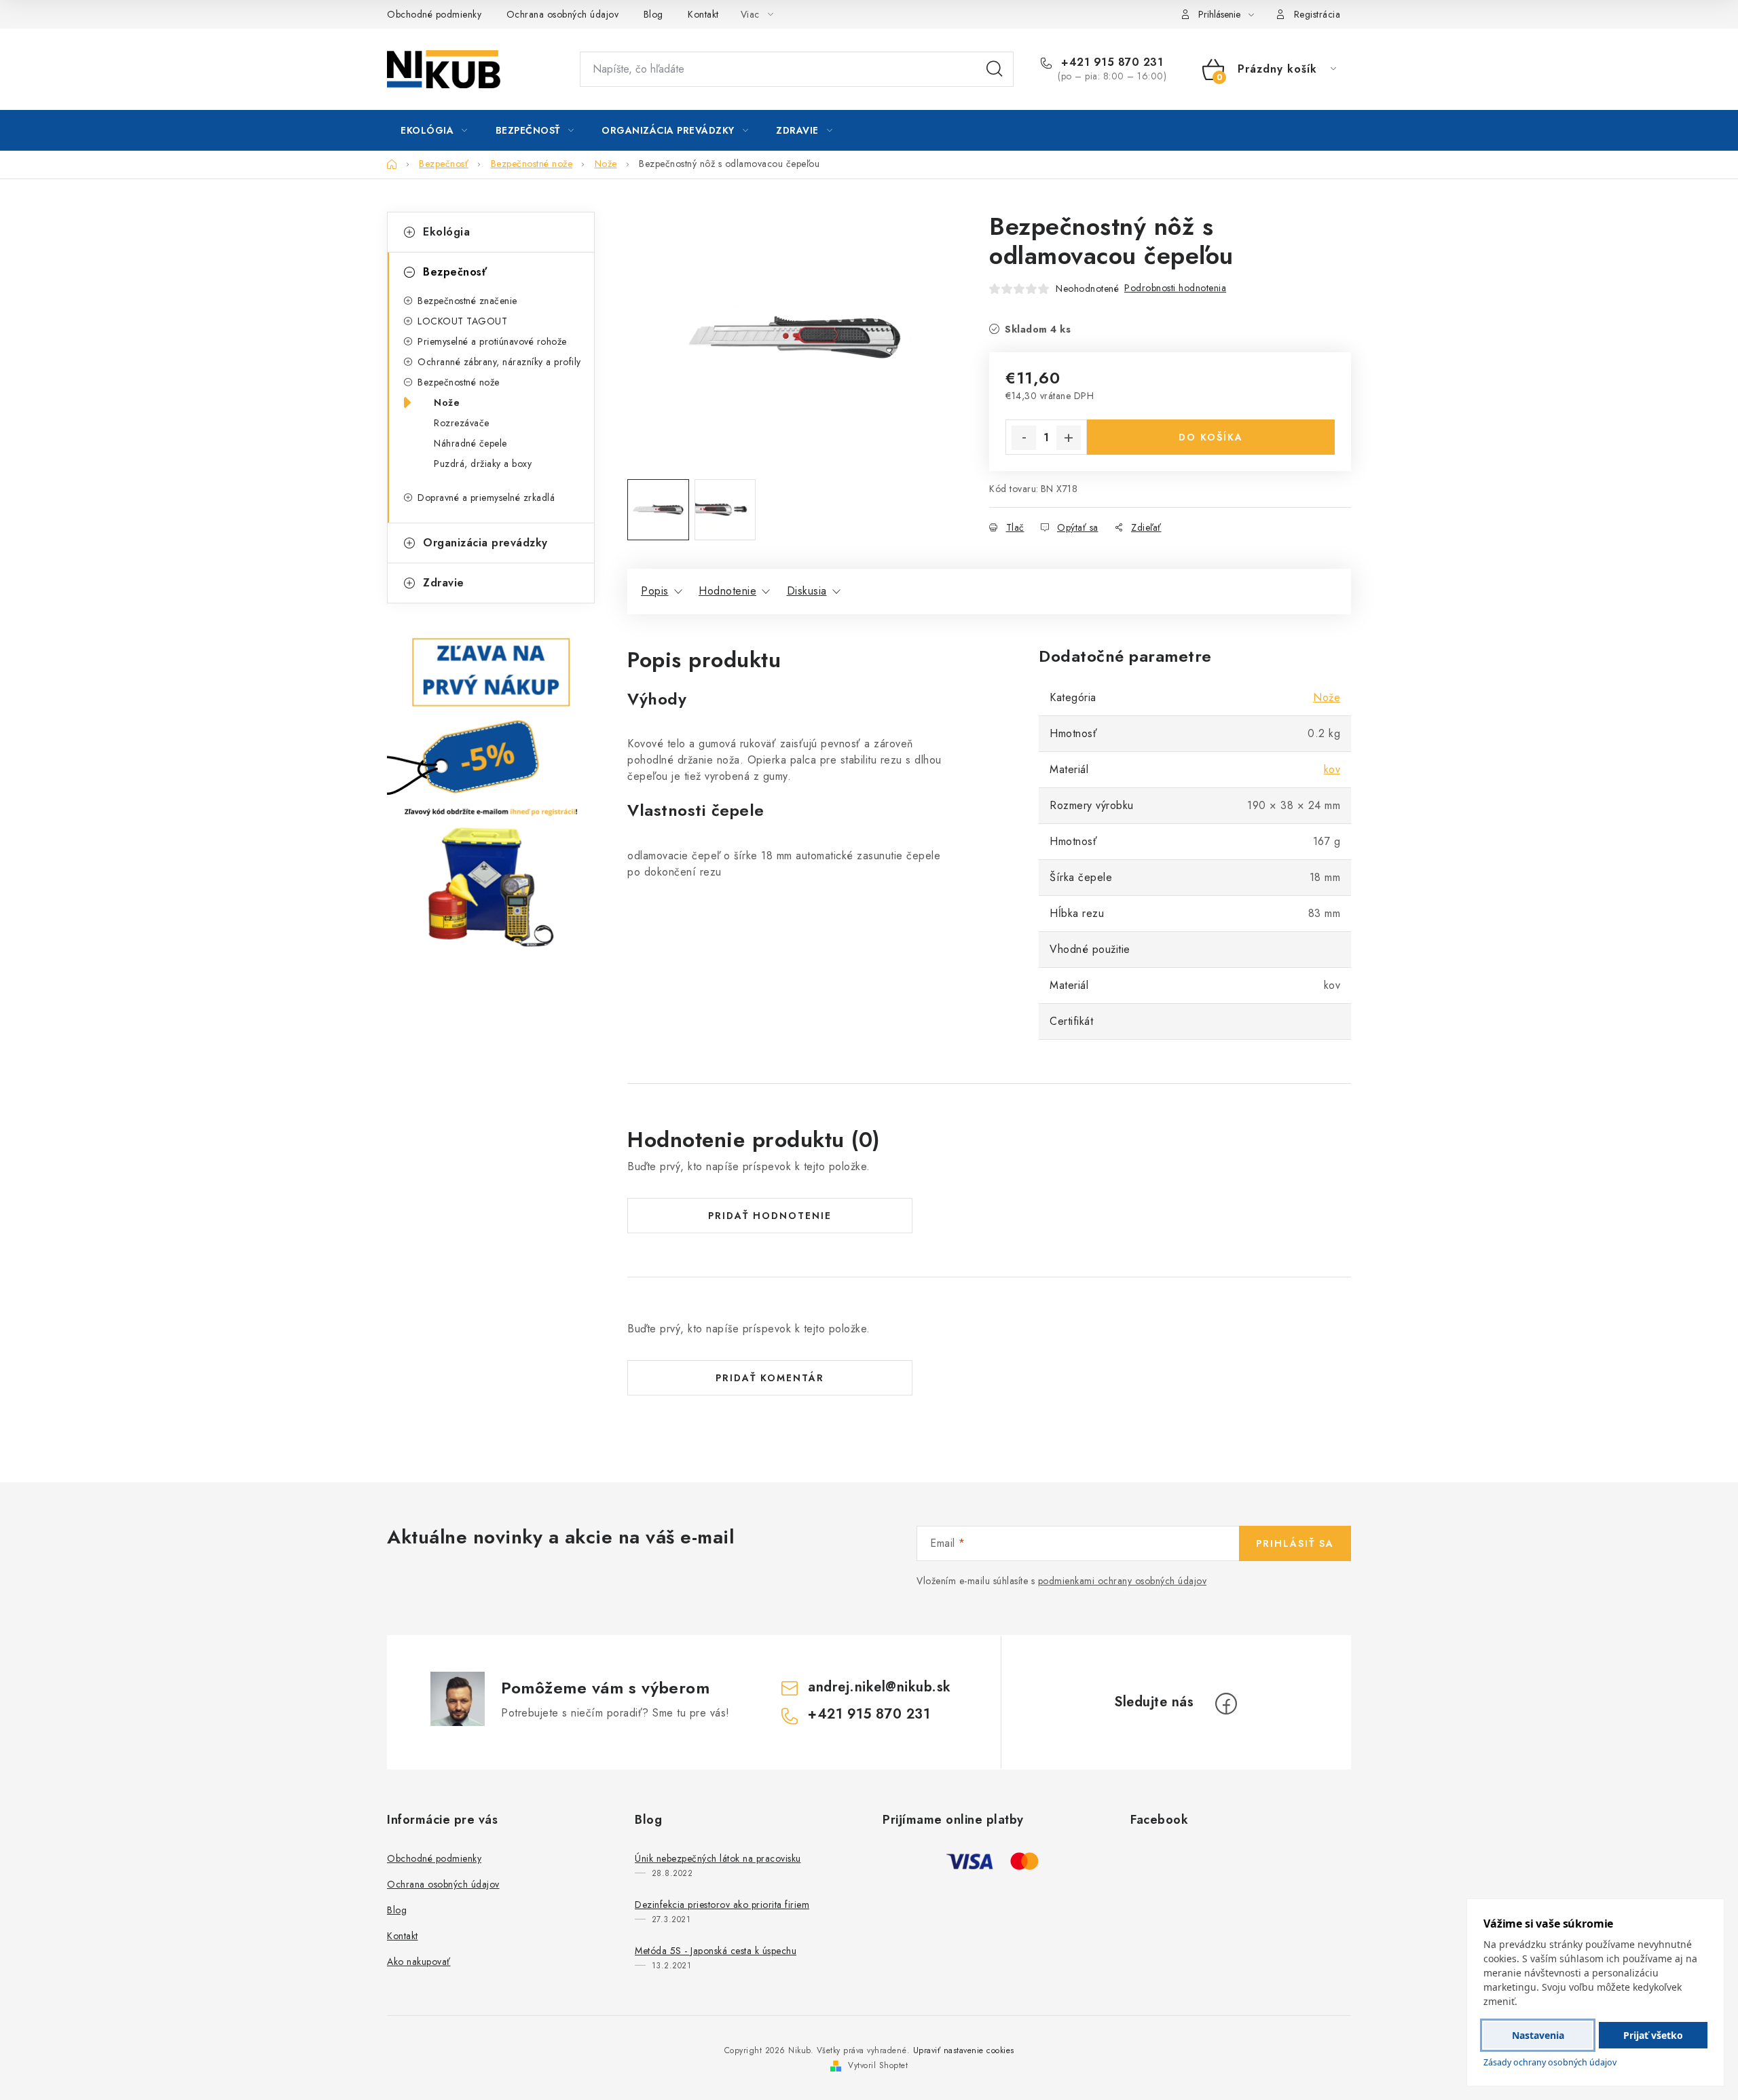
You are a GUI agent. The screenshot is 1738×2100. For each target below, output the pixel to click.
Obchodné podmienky (434, 14)
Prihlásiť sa (1295, 1543)
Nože (447, 402)
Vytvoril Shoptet (878, 2065)
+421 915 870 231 (1110, 62)
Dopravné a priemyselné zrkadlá (486, 498)
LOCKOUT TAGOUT (462, 321)
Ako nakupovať (419, 1962)
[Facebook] (1226, 1704)
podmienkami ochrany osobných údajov (1123, 1581)
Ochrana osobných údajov (563, 14)
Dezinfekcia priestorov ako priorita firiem (722, 1905)
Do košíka (1211, 437)
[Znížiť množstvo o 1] (1024, 438)
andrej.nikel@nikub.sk (880, 1687)
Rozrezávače (462, 423)
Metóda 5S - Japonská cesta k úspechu (716, 1951)
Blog (653, 14)
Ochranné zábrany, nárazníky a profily (499, 362)
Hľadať (995, 69)
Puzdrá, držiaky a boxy (483, 464)
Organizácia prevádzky (485, 543)
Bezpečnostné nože (459, 382)
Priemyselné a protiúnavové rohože (492, 341)
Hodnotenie (727, 591)
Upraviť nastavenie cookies (964, 2050)
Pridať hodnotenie (770, 1216)
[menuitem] (434, 130)
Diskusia (807, 591)
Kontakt (703, 14)
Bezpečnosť (455, 272)
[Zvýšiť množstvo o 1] (1069, 438)
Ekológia (446, 232)
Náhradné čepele (470, 443)
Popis (655, 591)
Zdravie (444, 583)
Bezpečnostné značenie (467, 301)
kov (1332, 769)
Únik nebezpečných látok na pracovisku (718, 1858)
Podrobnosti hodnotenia (1175, 288)
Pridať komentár (770, 1378)
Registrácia (1317, 14)
